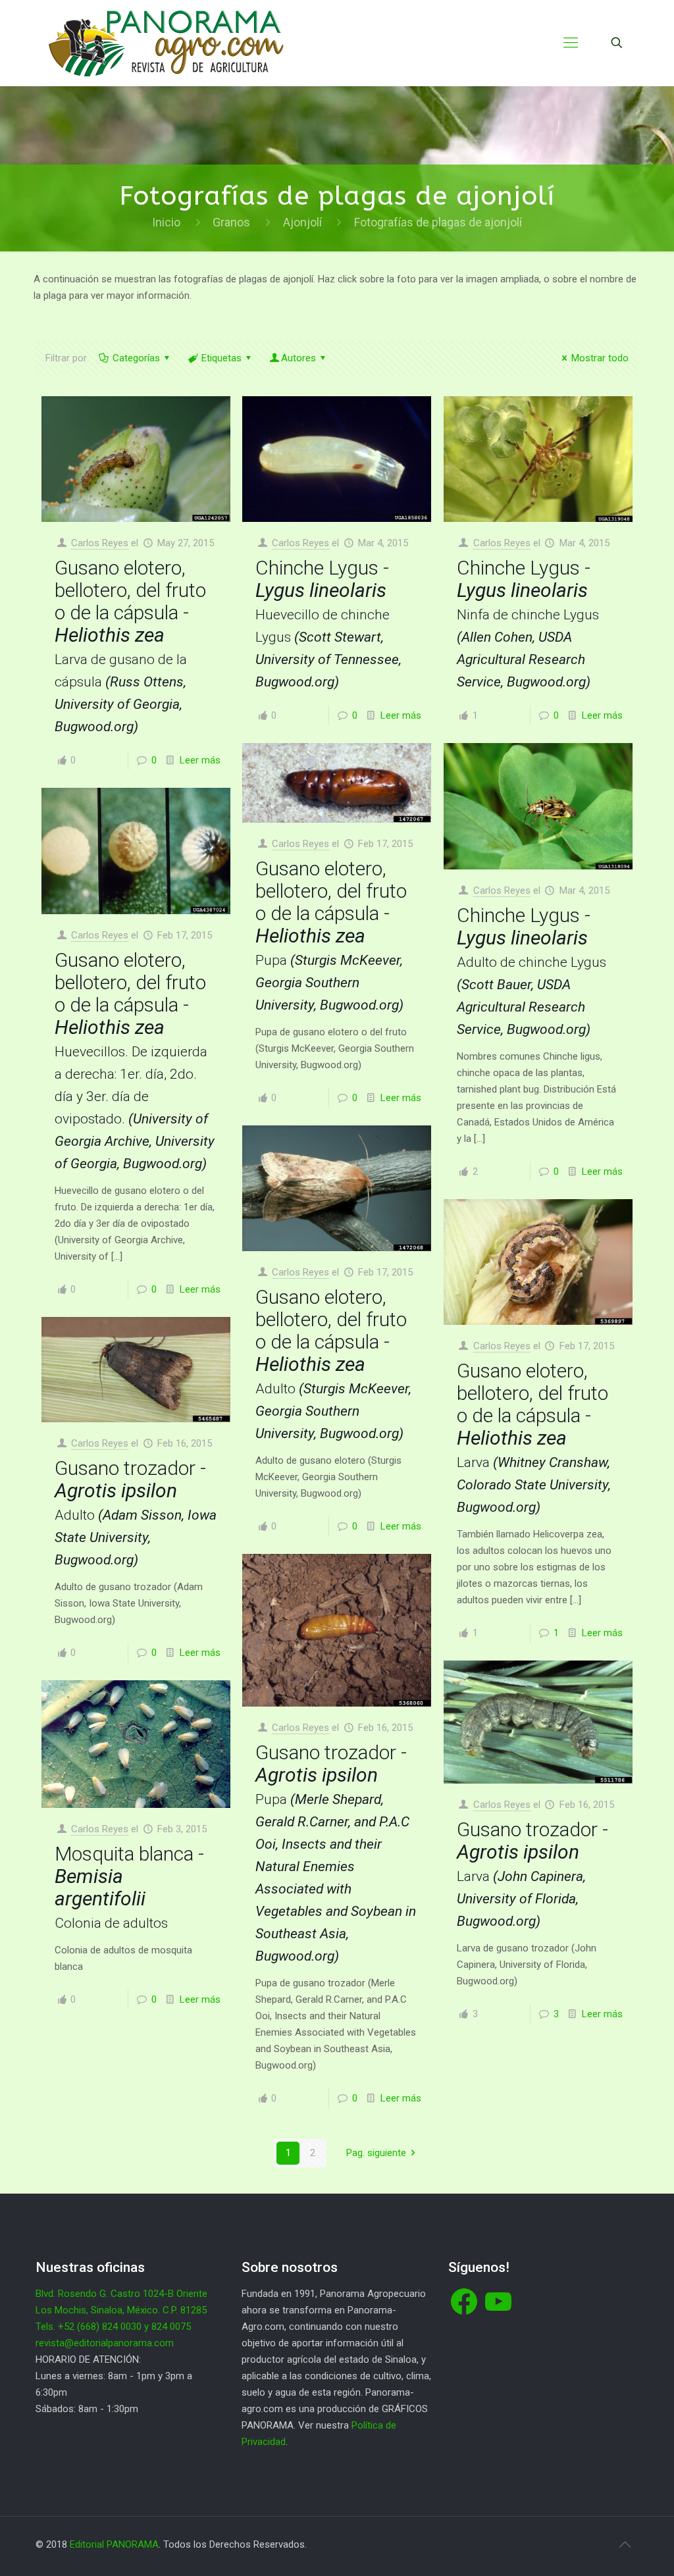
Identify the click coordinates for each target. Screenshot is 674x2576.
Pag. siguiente (376, 2153)
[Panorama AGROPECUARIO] (166, 43)
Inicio (166, 222)
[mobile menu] (571, 43)
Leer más (200, 760)
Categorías (136, 358)
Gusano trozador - (136, 1512)
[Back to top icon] (625, 2544)
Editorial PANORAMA (114, 2544)
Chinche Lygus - (328, 623)
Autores (298, 358)
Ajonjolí (302, 222)
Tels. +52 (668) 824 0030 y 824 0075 (113, 2327)
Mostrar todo (600, 358)
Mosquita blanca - (129, 1887)
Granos (231, 222)
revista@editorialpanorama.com (105, 2343)
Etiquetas (221, 358)
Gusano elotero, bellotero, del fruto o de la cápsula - (130, 645)
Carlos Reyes (100, 543)
